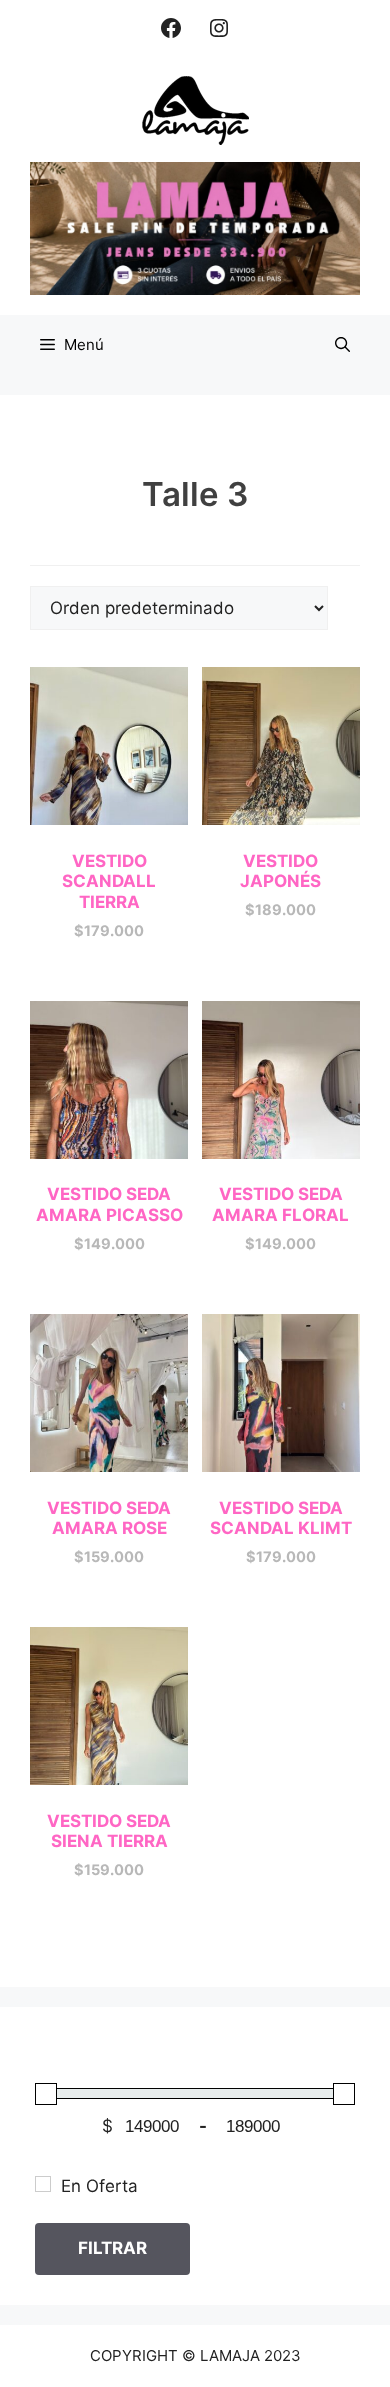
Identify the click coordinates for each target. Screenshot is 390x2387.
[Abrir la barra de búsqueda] (342, 345)
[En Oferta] (43, 2184)
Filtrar (112, 2248)
